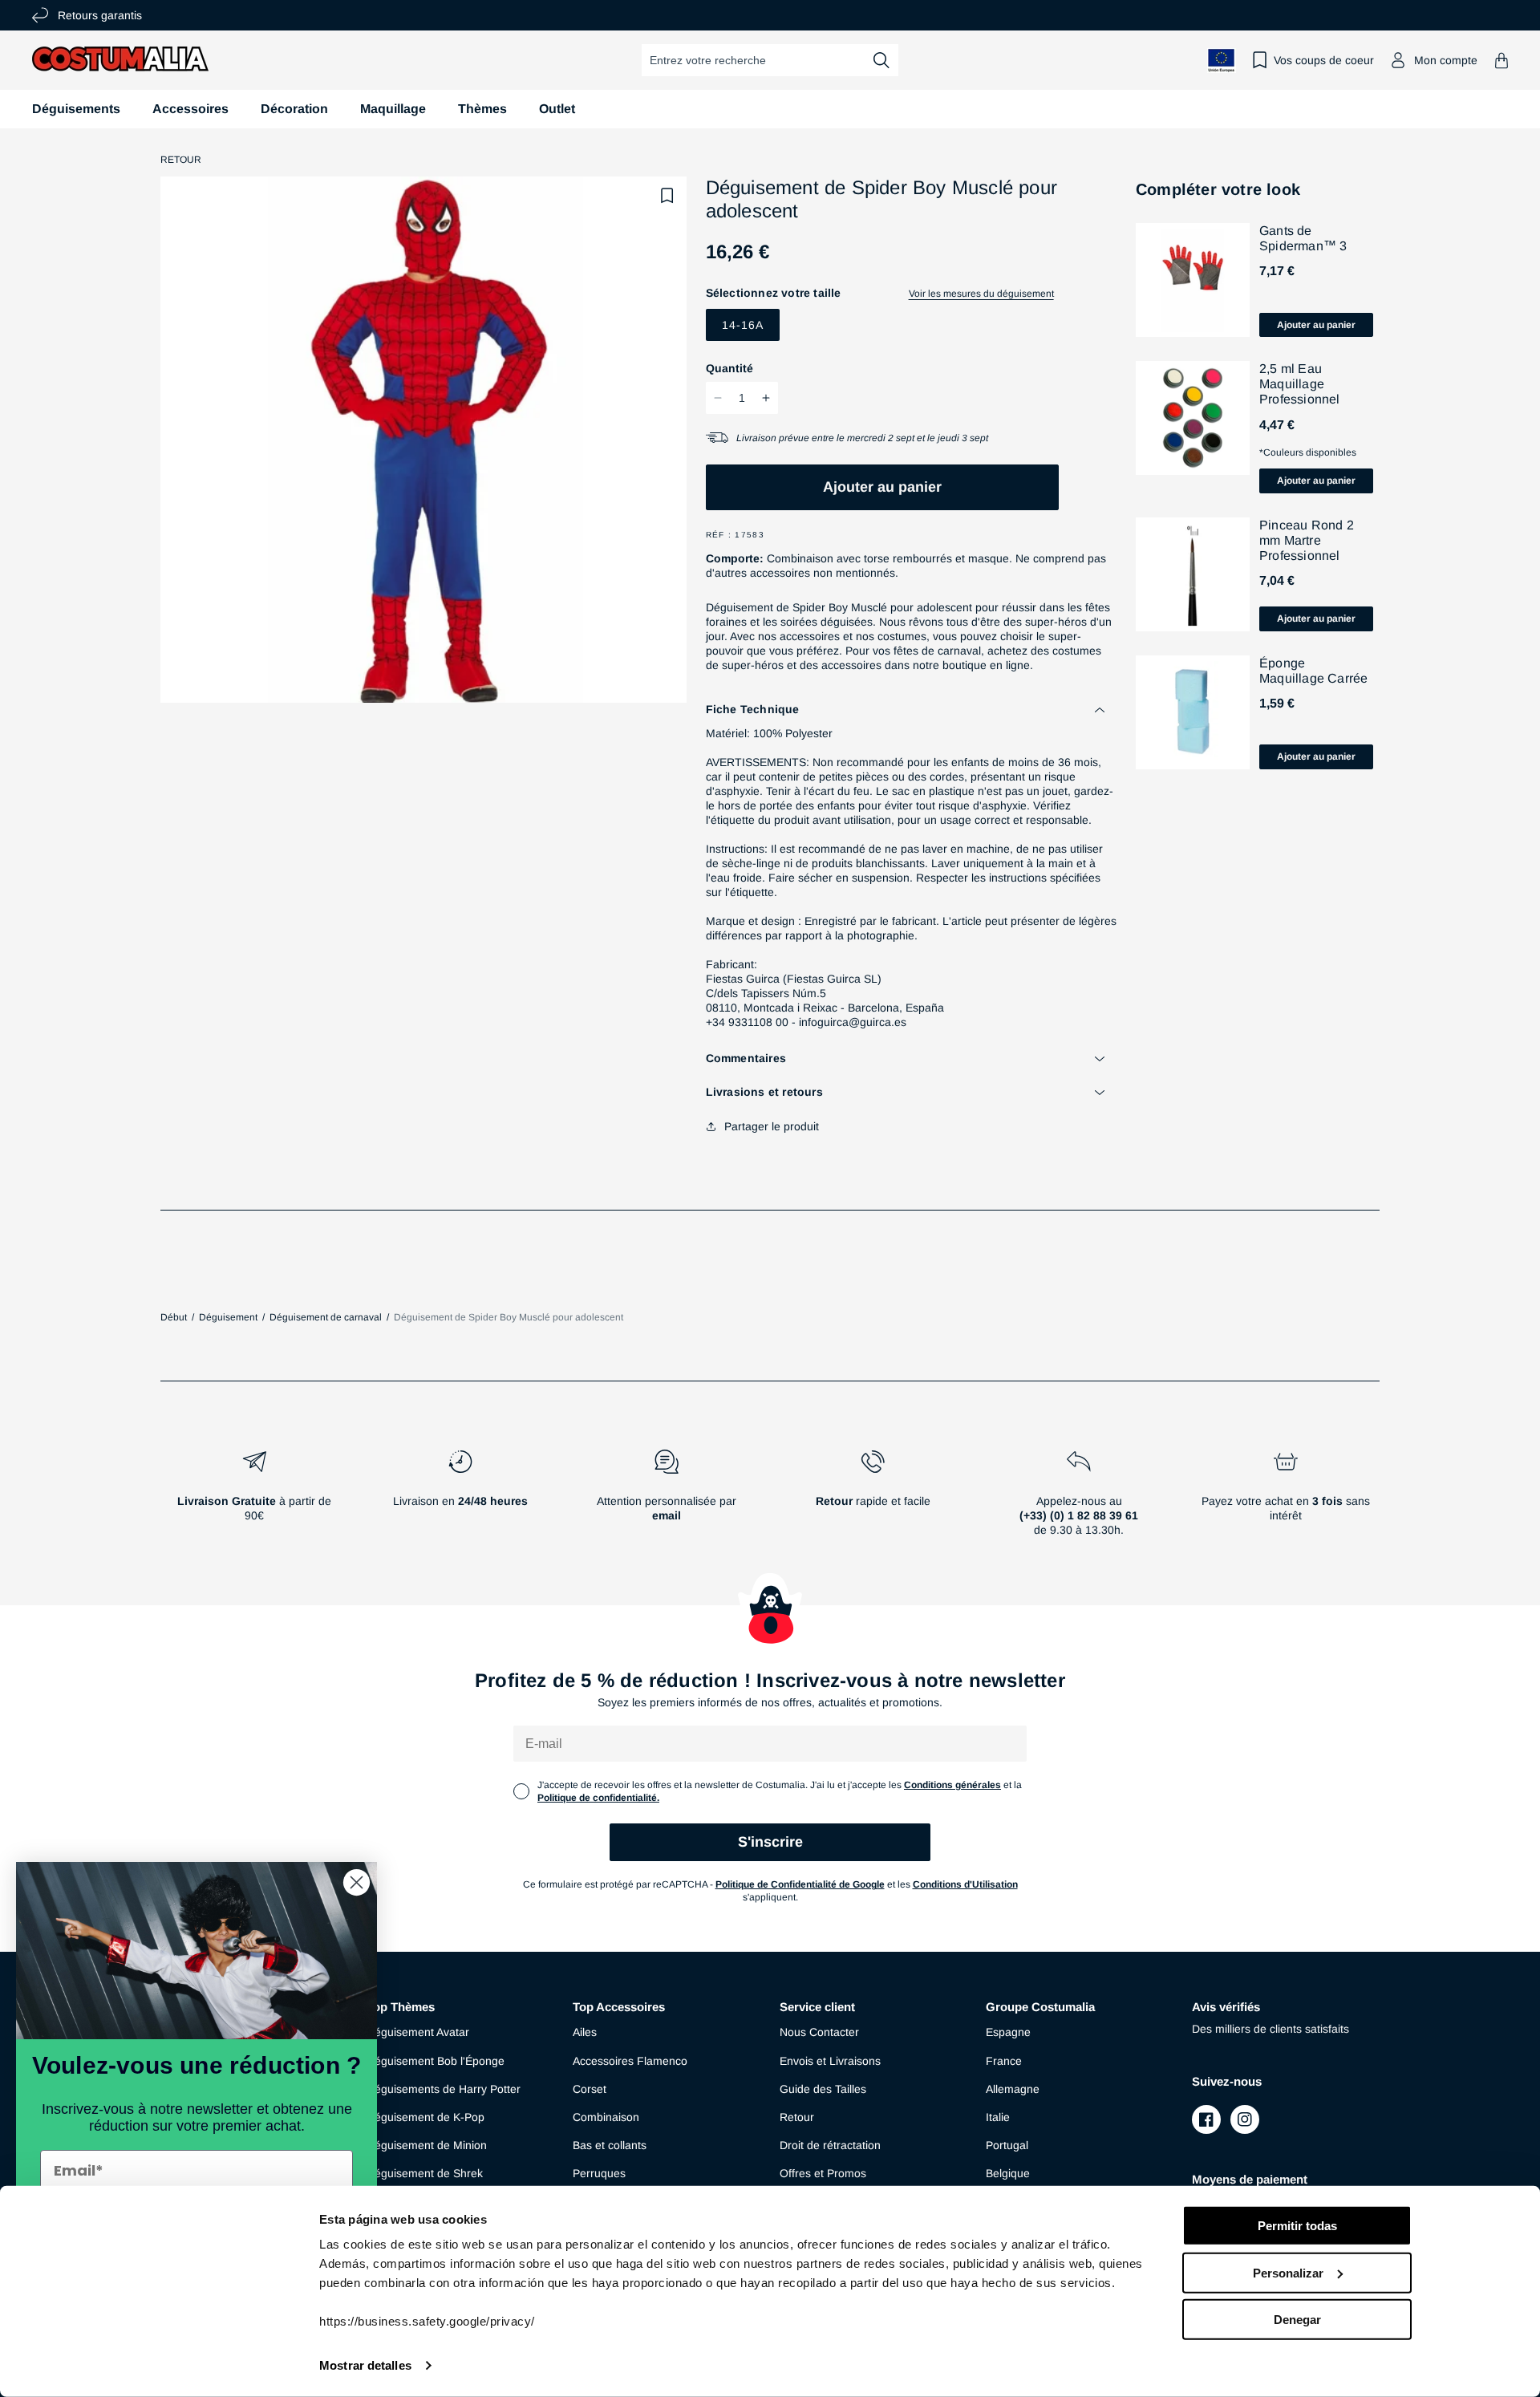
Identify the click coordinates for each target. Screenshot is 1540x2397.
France (1004, 2061)
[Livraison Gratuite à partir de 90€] (254, 1499)
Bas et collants (610, 2145)
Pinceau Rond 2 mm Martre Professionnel (1307, 540)
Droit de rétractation (830, 2145)
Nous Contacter (819, 2032)
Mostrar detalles (365, 2365)
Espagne (1008, 2032)
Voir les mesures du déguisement (981, 294)
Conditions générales (952, 1785)
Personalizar (1288, 2272)
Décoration (294, 109)
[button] (1501, 61)
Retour (181, 160)
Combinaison (606, 2117)
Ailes (585, 2032)
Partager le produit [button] (772, 1126)
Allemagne (1013, 2089)
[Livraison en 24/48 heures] (460, 1499)
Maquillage (393, 109)
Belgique (1008, 2173)
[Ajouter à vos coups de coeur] (667, 196)
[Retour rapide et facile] (873, 1499)
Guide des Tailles (823, 2089)
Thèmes (482, 109)
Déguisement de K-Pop (426, 2117)
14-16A (743, 325)
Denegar (1297, 2320)
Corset (590, 2089)
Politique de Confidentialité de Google (800, 1884)
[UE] (1222, 61)
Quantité (729, 368)
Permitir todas (1297, 2226)
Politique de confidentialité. (598, 1798)
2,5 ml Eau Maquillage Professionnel (1300, 384)
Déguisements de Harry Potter (444, 2089)
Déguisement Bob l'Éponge (436, 2061)
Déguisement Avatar (418, 2032)
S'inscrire (770, 1842)
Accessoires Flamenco (630, 2061)
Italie (998, 2117)
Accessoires (190, 109)
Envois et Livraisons (830, 2061)
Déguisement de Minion (427, 2145)
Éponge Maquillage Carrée (1313, 671)
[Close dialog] (357, 1882)
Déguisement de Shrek (425, 2173)
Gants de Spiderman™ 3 (1303, 238)
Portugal (1007, 2145)
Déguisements (76, 109)
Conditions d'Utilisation (965, 1884)
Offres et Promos (823, 2173)
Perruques (599, 2173)
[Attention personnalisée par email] (666, 1499)
